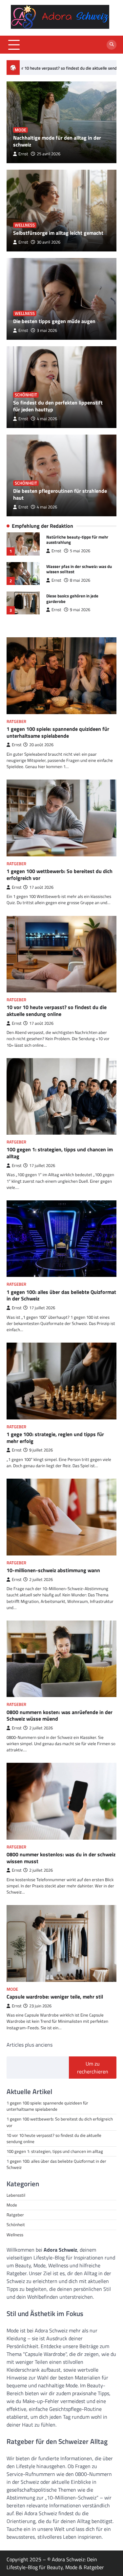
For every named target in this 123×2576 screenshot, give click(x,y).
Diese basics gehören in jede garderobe (72, 599)
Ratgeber (16, 721)
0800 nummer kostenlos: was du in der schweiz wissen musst (61, 1858)
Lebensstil (16, 2195)
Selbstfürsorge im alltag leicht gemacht (58, 233)
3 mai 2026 (47, 330)
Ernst (23, 154)
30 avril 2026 (49, 242)
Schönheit (26, 395)
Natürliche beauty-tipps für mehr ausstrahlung (77, 540)
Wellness (25, 225)
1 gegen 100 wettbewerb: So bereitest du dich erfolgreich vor (60, 875)
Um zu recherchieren (93, 2068)
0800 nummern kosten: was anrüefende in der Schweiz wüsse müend (60, 1716)
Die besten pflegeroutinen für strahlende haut (60, 494)
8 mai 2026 (80, 580)
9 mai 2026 (80, 610)
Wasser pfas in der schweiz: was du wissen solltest (79, 569)
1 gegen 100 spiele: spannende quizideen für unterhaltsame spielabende (58, 732)
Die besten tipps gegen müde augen (54, 321)
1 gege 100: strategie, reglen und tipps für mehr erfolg (55, 1438)
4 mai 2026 (47, 419)
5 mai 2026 (80, 551)
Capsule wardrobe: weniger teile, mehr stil (55, 1997)
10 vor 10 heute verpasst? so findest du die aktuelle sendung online (57, 1011)
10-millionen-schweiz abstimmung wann (53, 1570)
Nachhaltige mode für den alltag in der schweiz (57, 141)
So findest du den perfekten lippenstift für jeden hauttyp (58, 406)
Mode (20, 130)
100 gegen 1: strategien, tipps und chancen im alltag (60, 1153)
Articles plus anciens (30, 2045)
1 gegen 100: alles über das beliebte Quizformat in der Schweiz (61, 1295)
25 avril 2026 (49, 154)
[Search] (112, 45)
